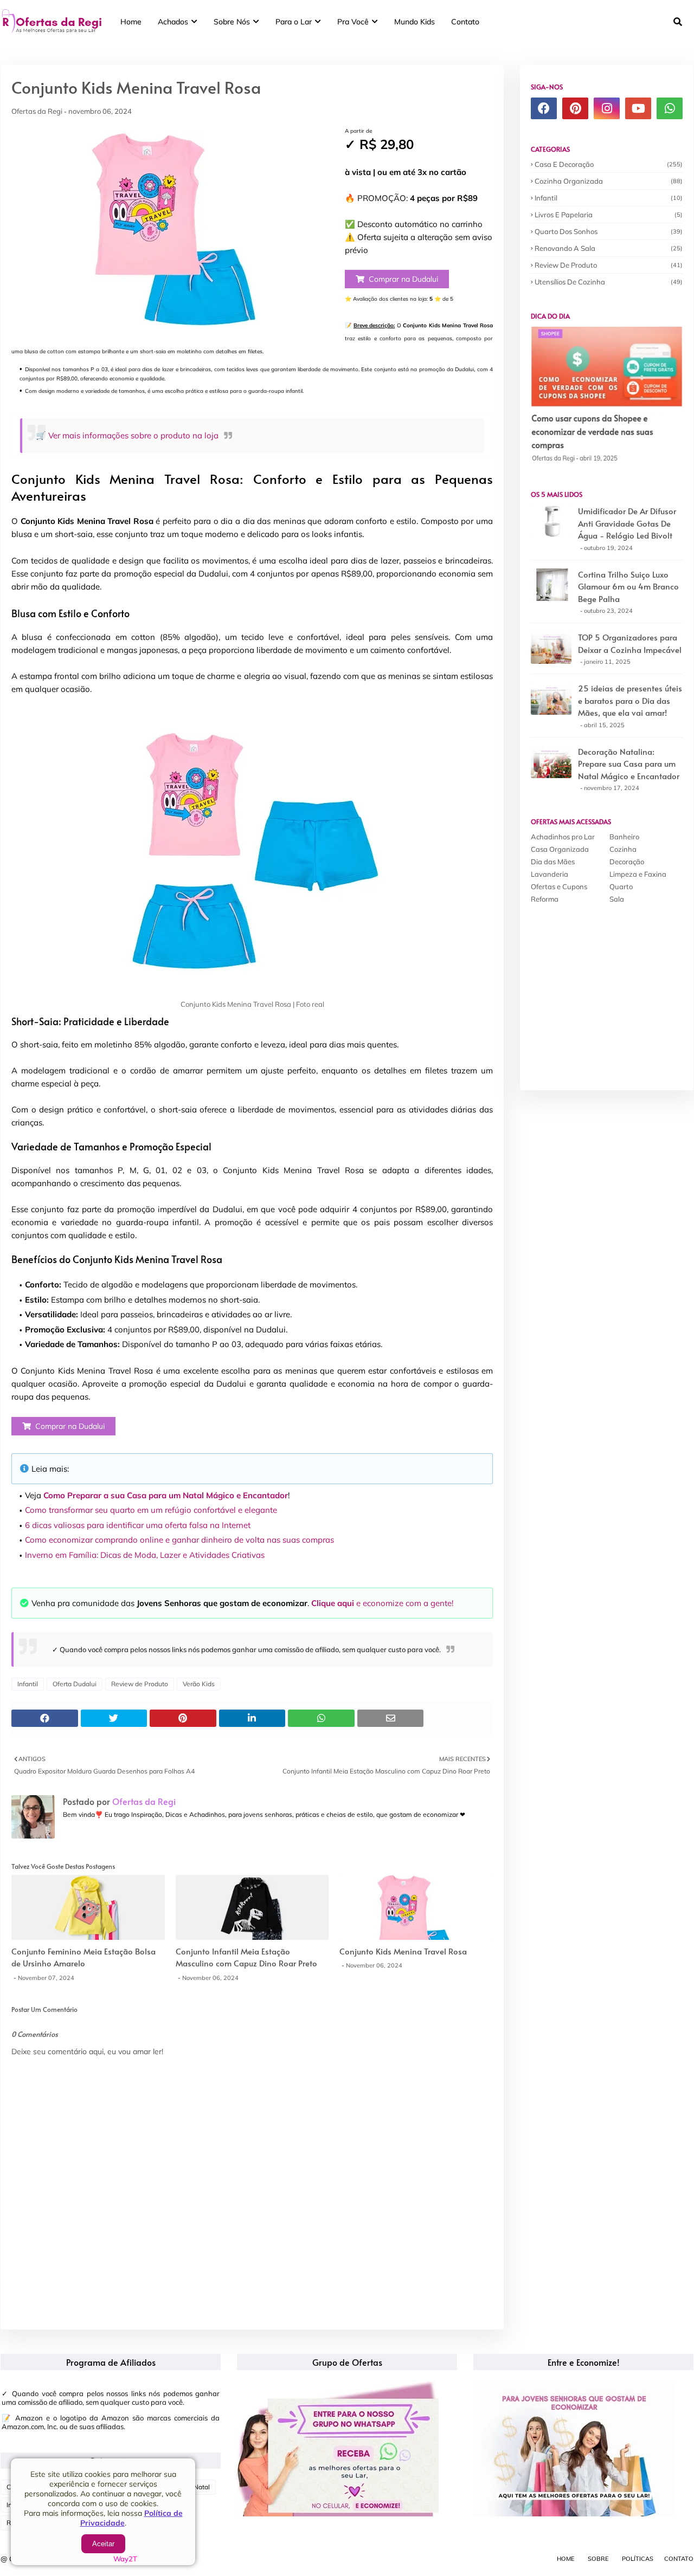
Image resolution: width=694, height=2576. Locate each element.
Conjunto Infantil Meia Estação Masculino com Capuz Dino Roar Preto (246, 1957)
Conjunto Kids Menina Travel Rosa (403, 1951)
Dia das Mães (553, 862)
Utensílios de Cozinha (609, 282)
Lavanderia (550, 874)
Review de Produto (140, 1684)
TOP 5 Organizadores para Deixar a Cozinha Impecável (630, 643)
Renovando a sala (609, 248)
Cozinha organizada (609, 181)
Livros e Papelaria (609, 215)
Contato (679, 2559)
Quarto (621, 886)
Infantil (28, 1684)
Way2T (125, 2559)
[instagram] (607, 108)
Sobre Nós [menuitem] (232, 22)
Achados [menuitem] (173, 22)
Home (566, 2559)
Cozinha (623, 849)
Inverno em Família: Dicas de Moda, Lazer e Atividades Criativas (145, 1555)
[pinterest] (575, 108)
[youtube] (638, 108)
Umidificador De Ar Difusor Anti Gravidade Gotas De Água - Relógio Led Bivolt (627, 523)
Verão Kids (199, 1684)
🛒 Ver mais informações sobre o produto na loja (127, 435)
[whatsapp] (670, 108)
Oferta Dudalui (75, 1684)
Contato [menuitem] (465, 22)
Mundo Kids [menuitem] (415, 22)
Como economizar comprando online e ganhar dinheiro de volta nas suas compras (179, 1540)
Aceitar (103, 2544)
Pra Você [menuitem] (353, 22)
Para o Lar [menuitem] (294, 22)
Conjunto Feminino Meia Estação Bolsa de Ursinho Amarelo (83, 1957)
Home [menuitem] (131, 22)
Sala (617, 899)
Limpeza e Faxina (638, 874)
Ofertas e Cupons (559, 886)
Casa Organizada (560, 849)
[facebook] (544, 108)
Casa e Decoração (609, 164)
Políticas (638, 2559)
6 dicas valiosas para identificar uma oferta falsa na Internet (138, 1525)
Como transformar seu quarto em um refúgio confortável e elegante (151, 1510)
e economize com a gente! (382, 1603)
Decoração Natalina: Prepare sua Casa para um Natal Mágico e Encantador (629, 763)
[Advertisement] (612, 990)
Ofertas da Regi (37, 111)
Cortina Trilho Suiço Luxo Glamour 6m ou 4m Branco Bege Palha (628, 586)
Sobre (598, 2559)
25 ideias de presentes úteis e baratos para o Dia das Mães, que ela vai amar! (630, 700)
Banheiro (624, 837)
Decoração (627, 862)
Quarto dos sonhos (609, 231)
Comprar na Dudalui (403, 279)
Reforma (545, 899)
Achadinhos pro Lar (563, 837)
